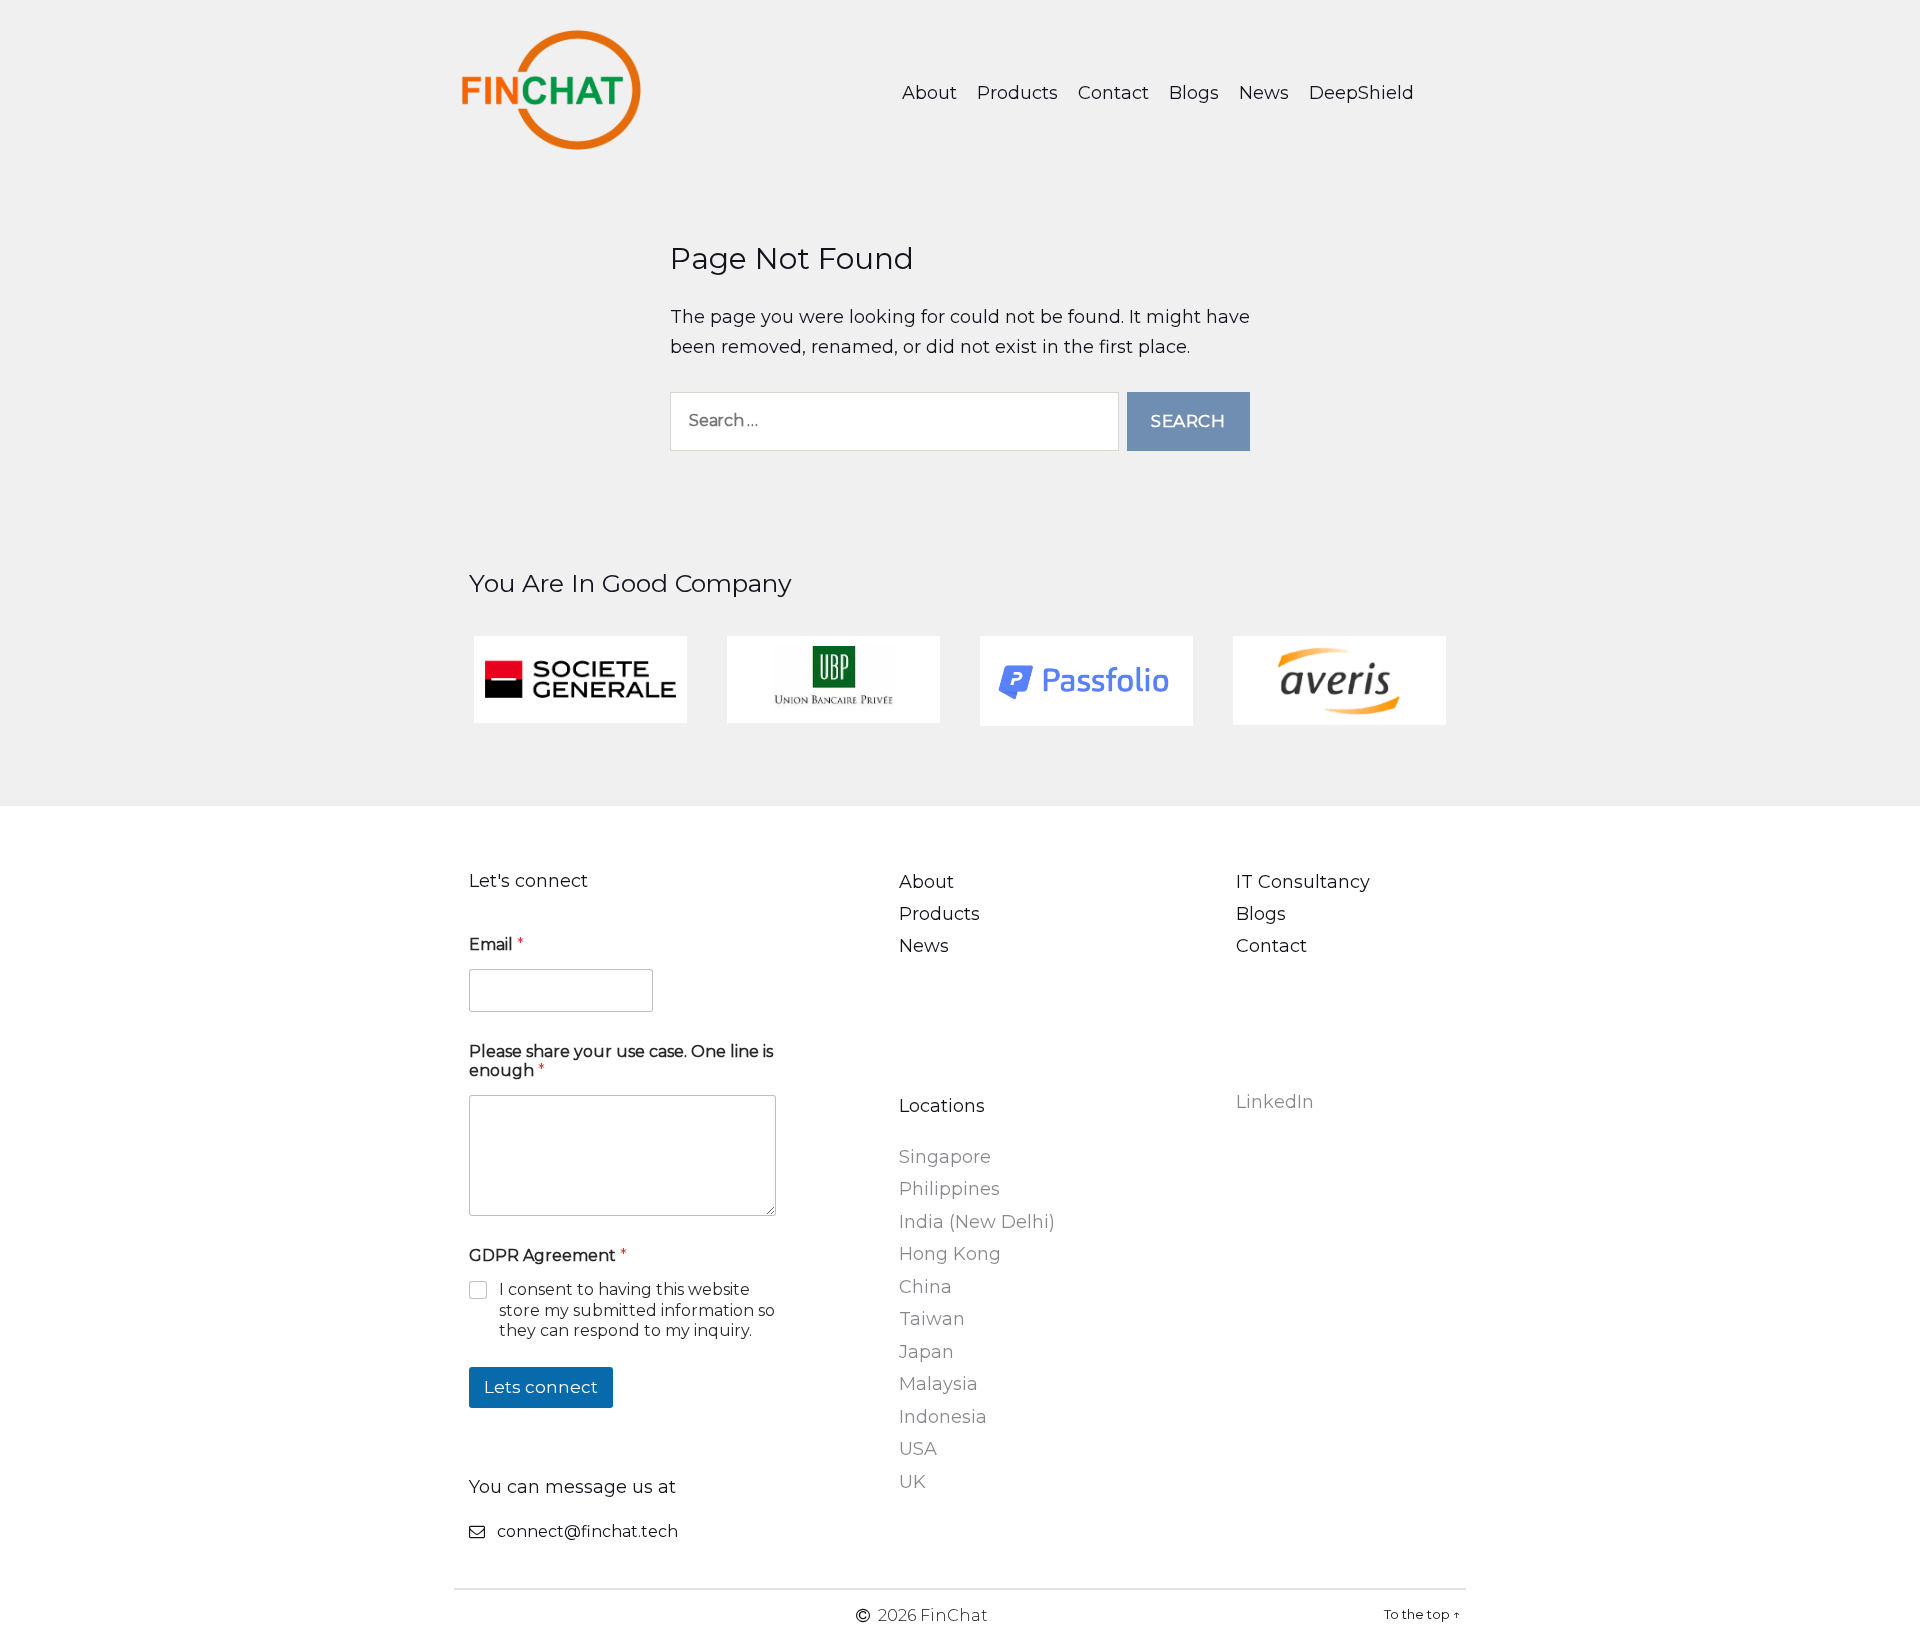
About (929, 93)
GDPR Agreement (548, 1255)
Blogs (1194, 93)
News (1264, 93)
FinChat (954, 1615)
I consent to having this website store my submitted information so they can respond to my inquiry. (637, 1310)
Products (1017, 93)
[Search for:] (890, 425)
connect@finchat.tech (587, 1531)
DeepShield (1361, 93)
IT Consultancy (1303, 882)
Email (496, 944)
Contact (1113, 93)
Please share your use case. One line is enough (621, 1061)
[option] (580, 680)
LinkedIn (1275, 1102)
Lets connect (541, 1387)
